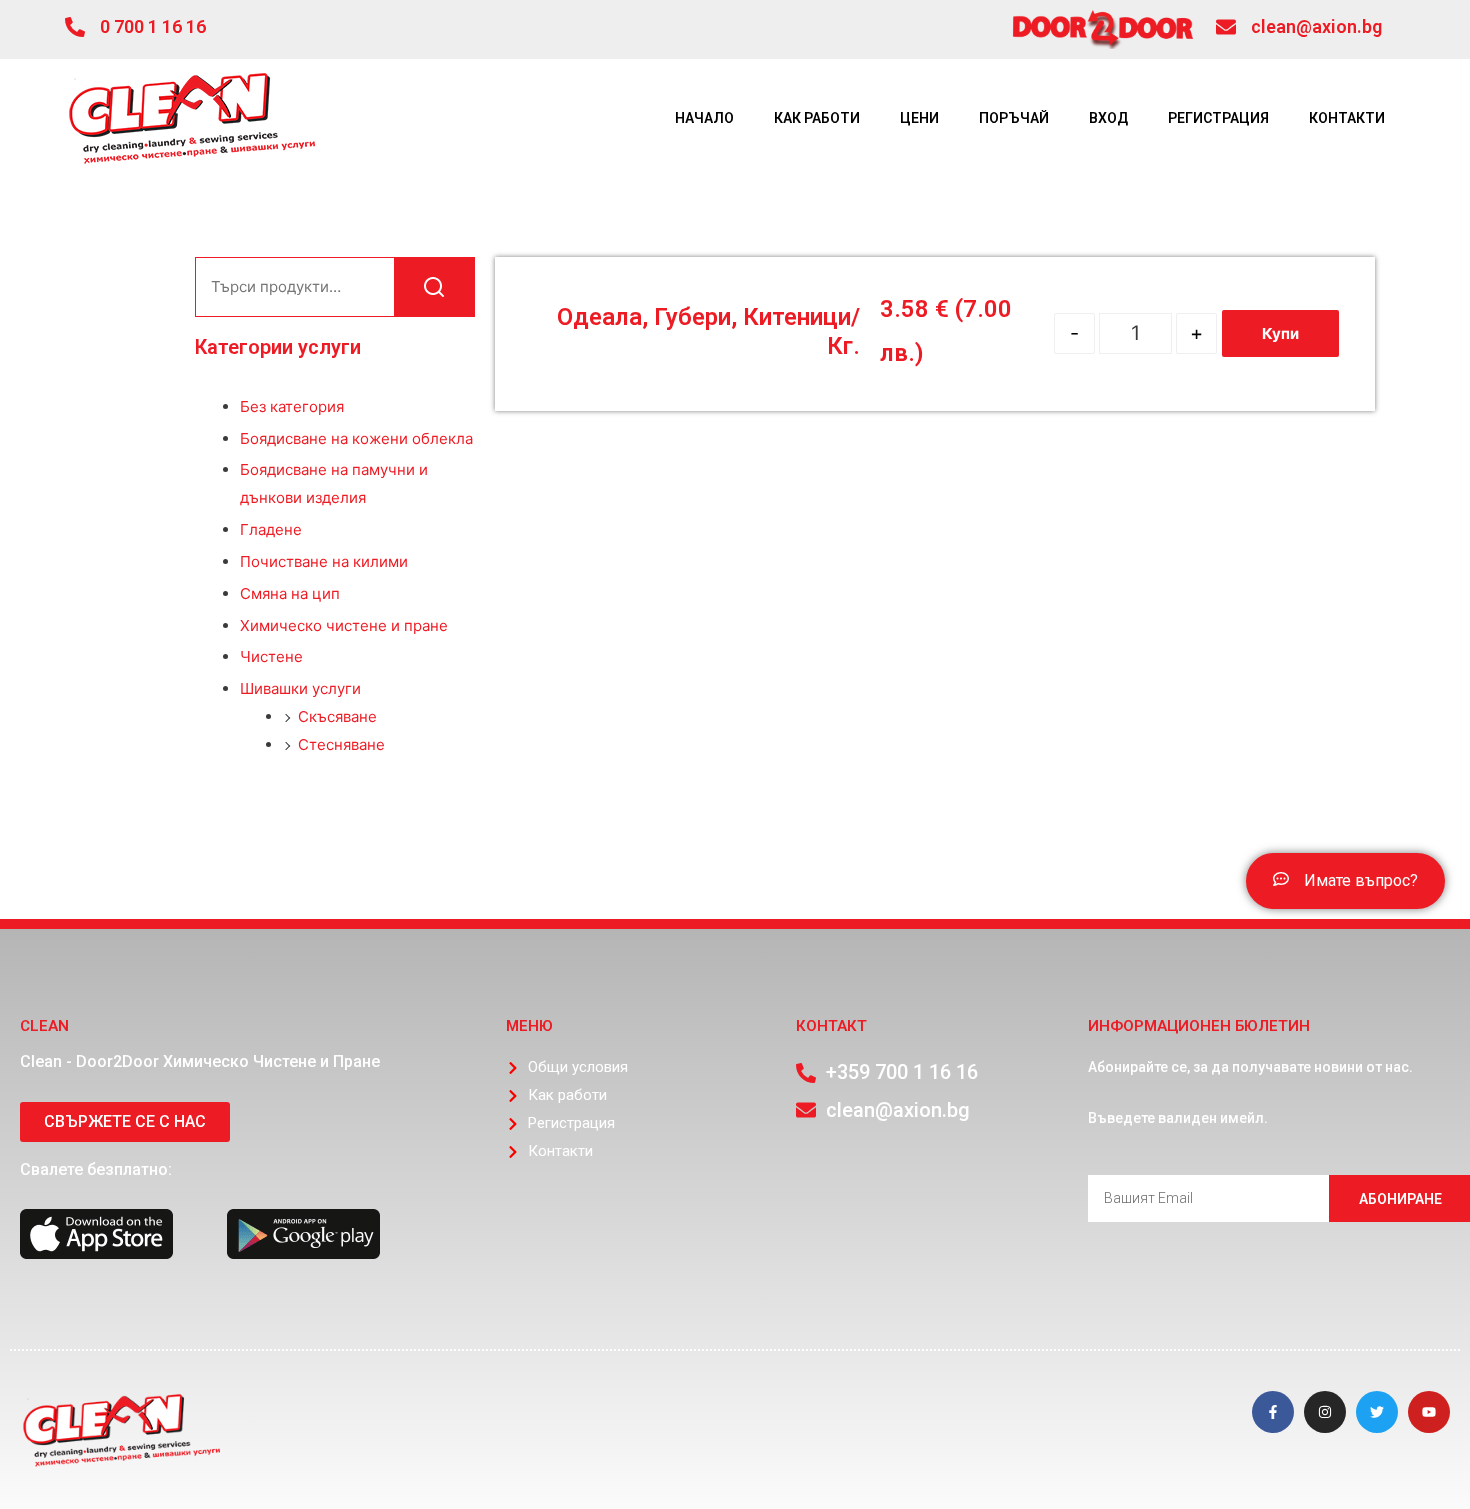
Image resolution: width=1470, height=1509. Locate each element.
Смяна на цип (290, 593)
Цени (919, 118)
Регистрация (1218, 118)
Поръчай (1014, 118)
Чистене (271, 656)
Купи (1280, 333)
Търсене (434, 287)
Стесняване (341, 744)
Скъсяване (337, 716)
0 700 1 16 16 (153, 26)
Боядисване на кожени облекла (356, 438)
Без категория (292, 406)
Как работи (817, 118)
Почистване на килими (324, 561)
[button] (1345, 881)
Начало (704, 118)
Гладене (271, 529)
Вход (1108, 118)
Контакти (1347, 118)
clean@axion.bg (1316, 26)
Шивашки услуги (300, 688)
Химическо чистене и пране (344, 625)
